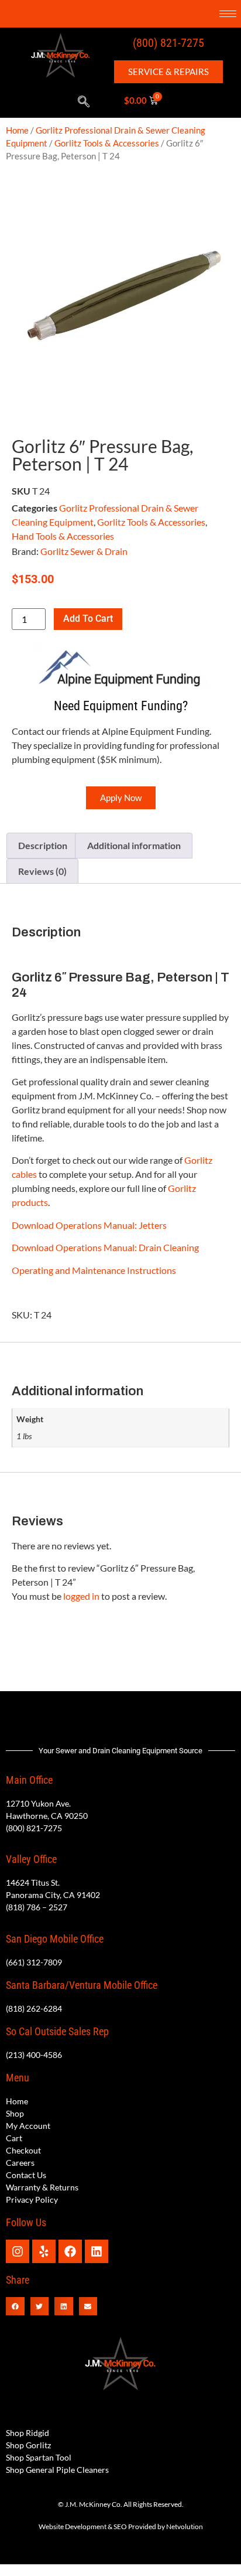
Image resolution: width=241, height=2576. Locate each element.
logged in (81, 1596)
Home (17, 130)
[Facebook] (70, 2251)
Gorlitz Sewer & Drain (84, 551)
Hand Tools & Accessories (63, 536)
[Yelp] (44, 2251)
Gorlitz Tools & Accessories (107, 143)
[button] (84, 102)
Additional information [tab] (134, 845)
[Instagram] (18, 2251)
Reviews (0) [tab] (42, 871)
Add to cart (88, 619)
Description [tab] (43, 845)
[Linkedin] (97, 2251)
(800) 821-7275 (168, 43)
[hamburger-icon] (228, 14)
